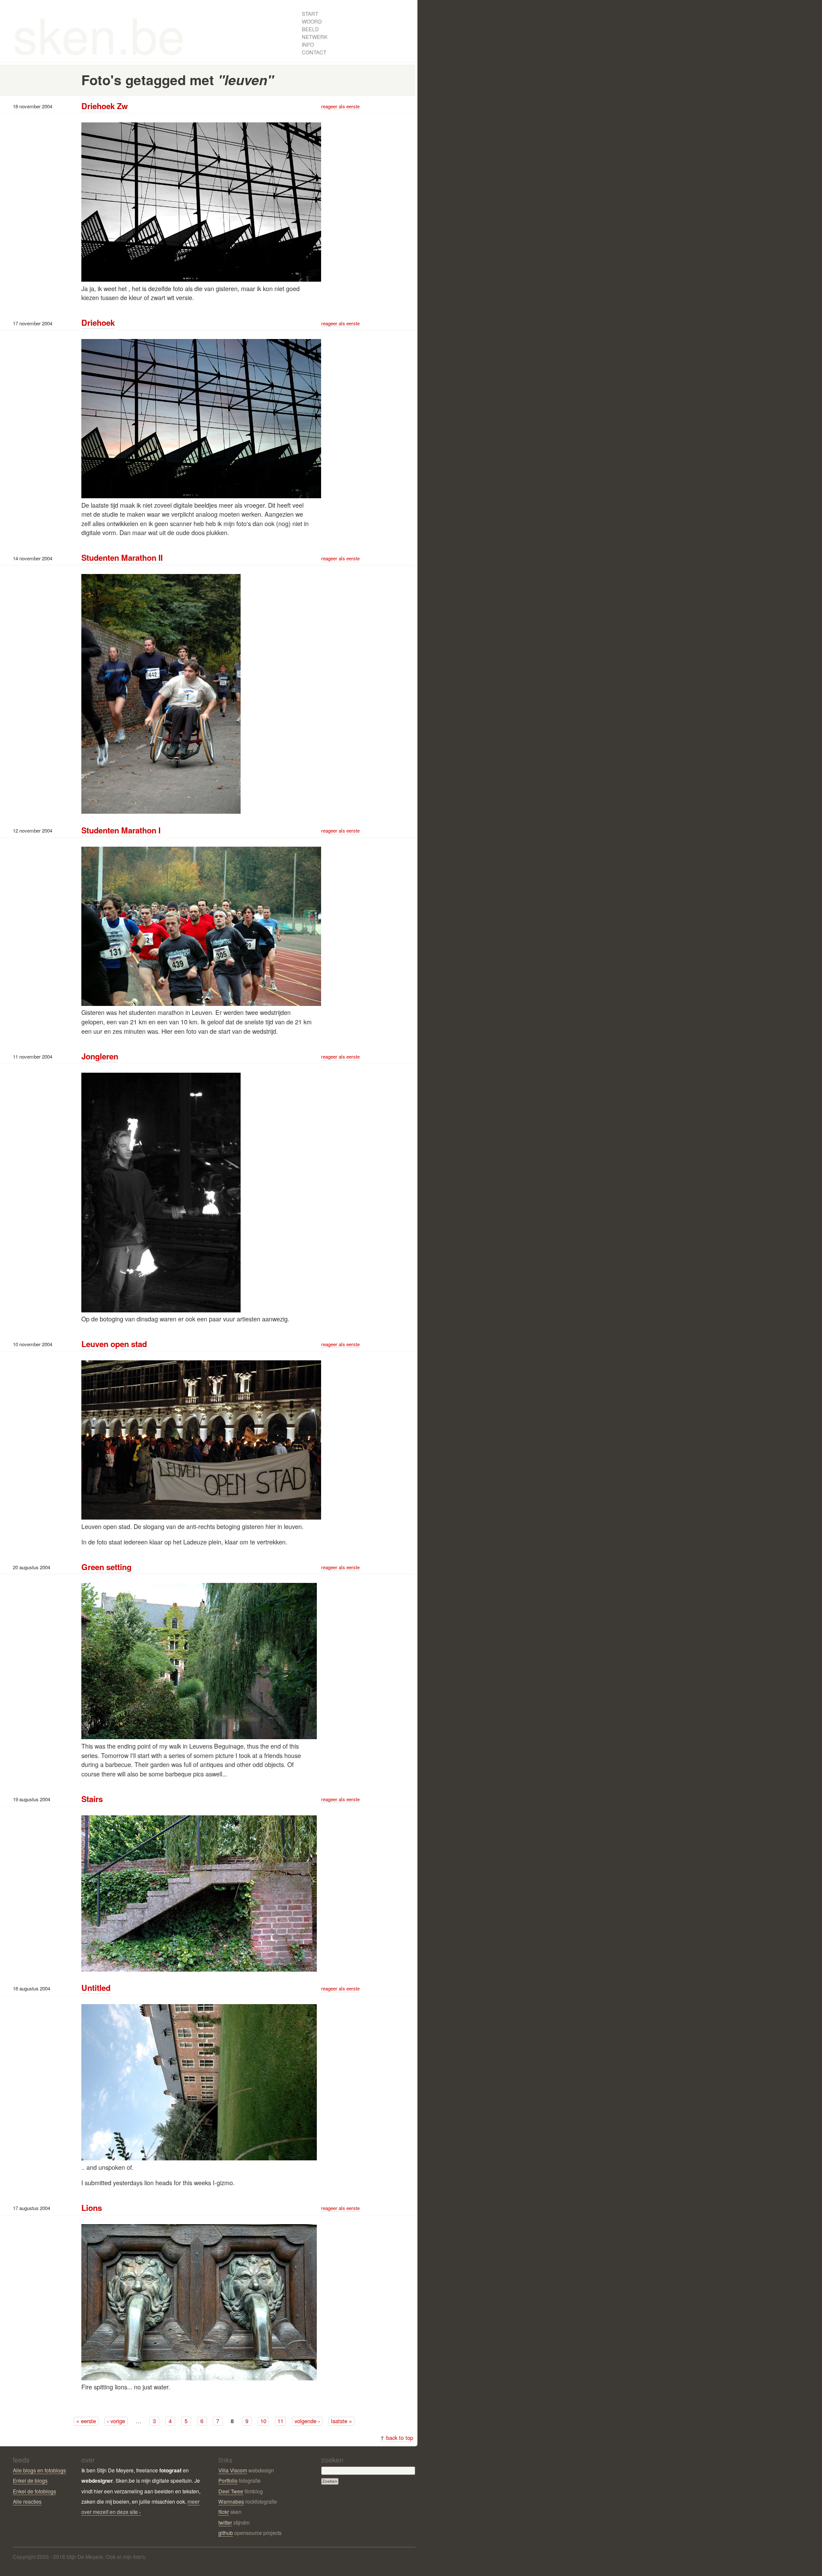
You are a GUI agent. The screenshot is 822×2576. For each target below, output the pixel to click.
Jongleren (100, 1056)
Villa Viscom (233, 2470)
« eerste (86, 2421)
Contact (314, 52)
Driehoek (98, 323)
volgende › (307, 2421)
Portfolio (228, 2480)
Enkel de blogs (30, 2480)
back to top (397, 2438)
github (226, 2533)
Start (310, 13)
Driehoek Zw (105, 106)
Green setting (106, 1567)
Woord (312, 21)
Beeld (310, 29)
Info (308, 44)
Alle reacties (27, 2501)
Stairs (92, 1799)
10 (263, 2421)
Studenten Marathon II (122, 558)
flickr (224, 2512)
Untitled (96, 1988)
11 (280, 2421)
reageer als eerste (340, 106)
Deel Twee (231, 2491)
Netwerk (315, 37)
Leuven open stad (114, 1344)
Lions (92, 2208)
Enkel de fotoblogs (34, 2491)
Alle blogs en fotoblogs (39, 2470)
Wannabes (231, 2501)
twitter (225, 2522)
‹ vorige (116, 2421)
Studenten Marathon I (121, 830)
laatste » (341, 2421)
